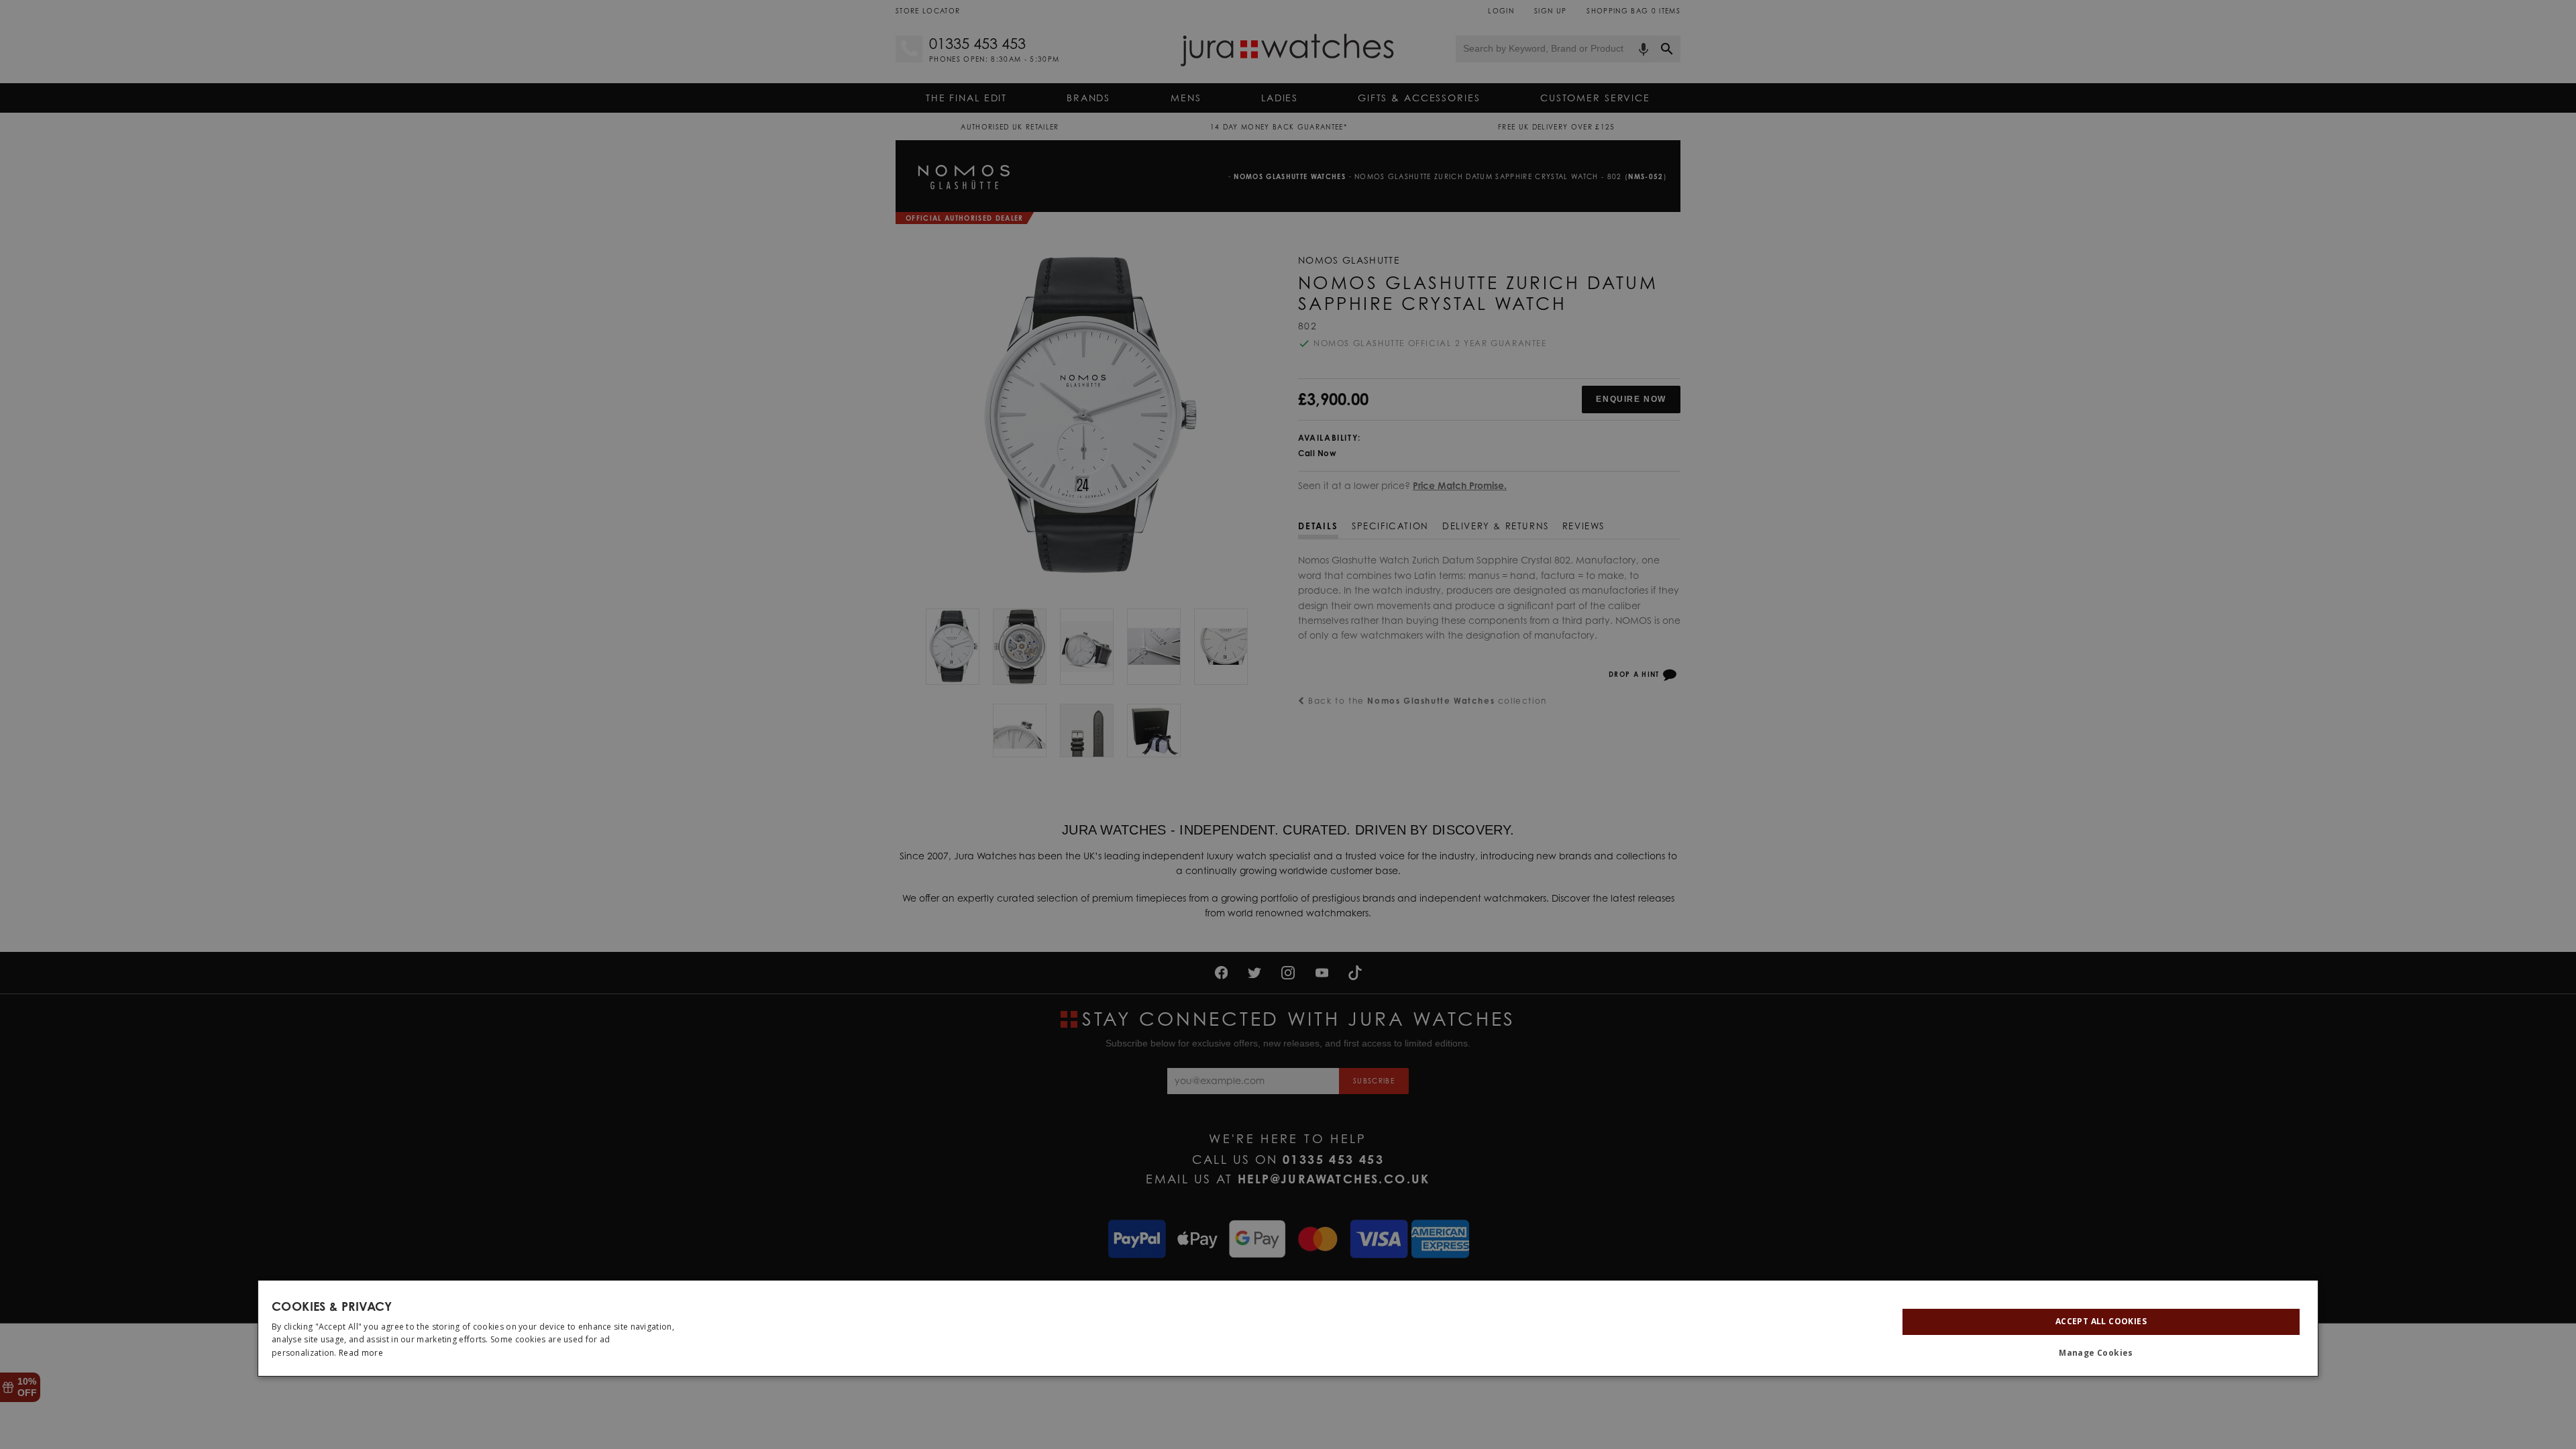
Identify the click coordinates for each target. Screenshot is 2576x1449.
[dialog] (1288, 1328)
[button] (2101, 1353)
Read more (361, 1353)
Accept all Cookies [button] (2101, 1321)
